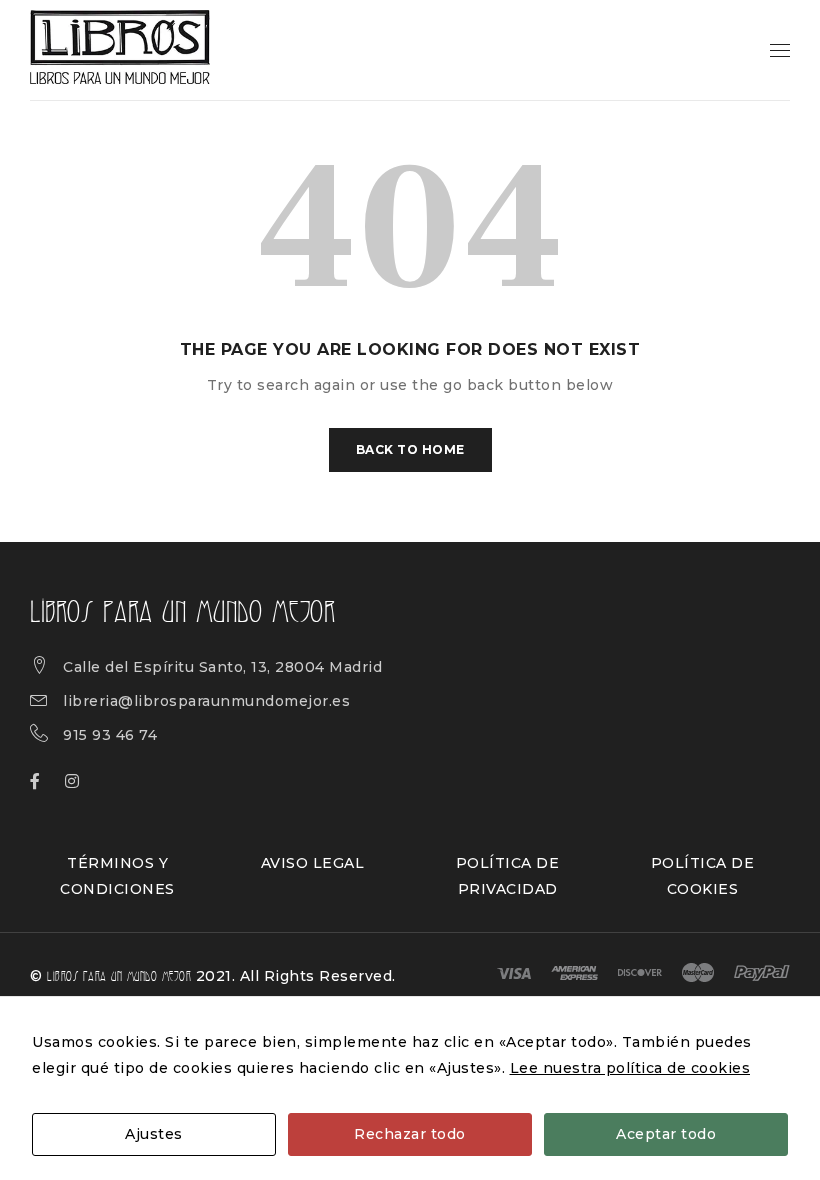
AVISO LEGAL (313, 863)
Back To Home (410, 449)
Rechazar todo (410, 1134)
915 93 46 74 (110, 735)
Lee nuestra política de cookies (630, 1068)
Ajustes (154, 1134)
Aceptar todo (666, 1134)
